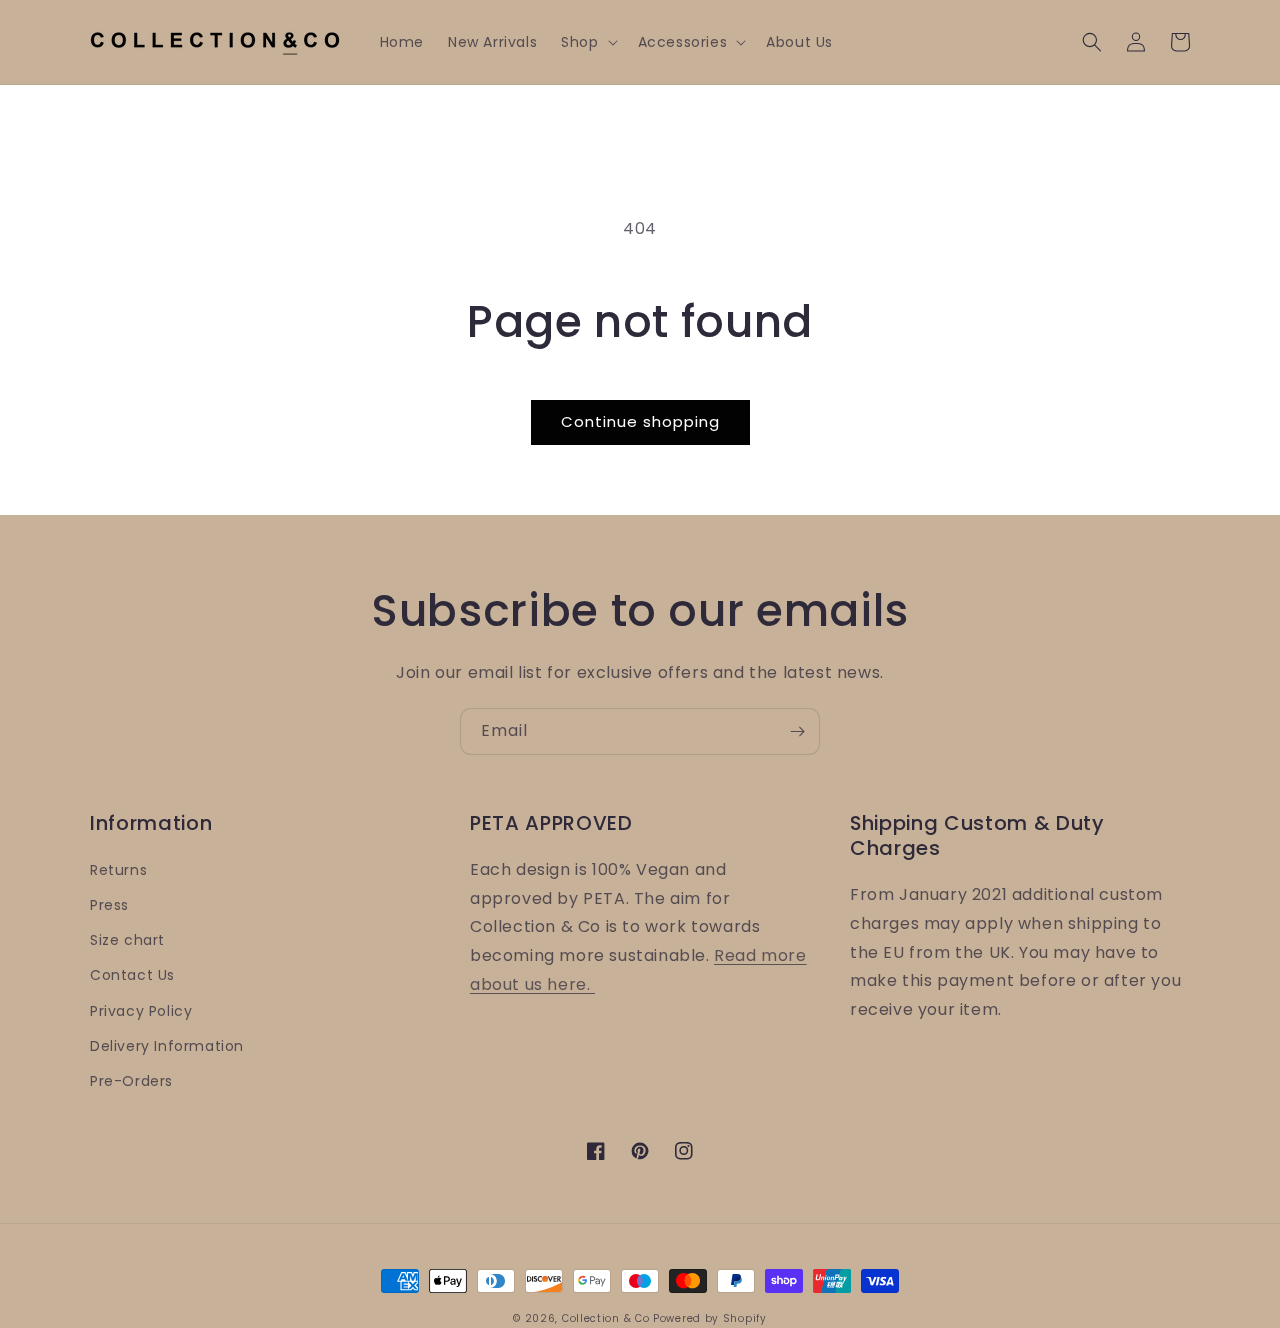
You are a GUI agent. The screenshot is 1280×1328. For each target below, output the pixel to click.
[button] (587, 42)
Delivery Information (167, 1046)
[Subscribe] (797, 731)
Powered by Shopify (710, 1318)
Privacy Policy (141, 1011)
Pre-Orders (131, 1081)
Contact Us (132, 975)
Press (109, 905)
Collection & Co (607, 1318)
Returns (118, 870)
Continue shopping (640, 421)
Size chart (127, 940)
